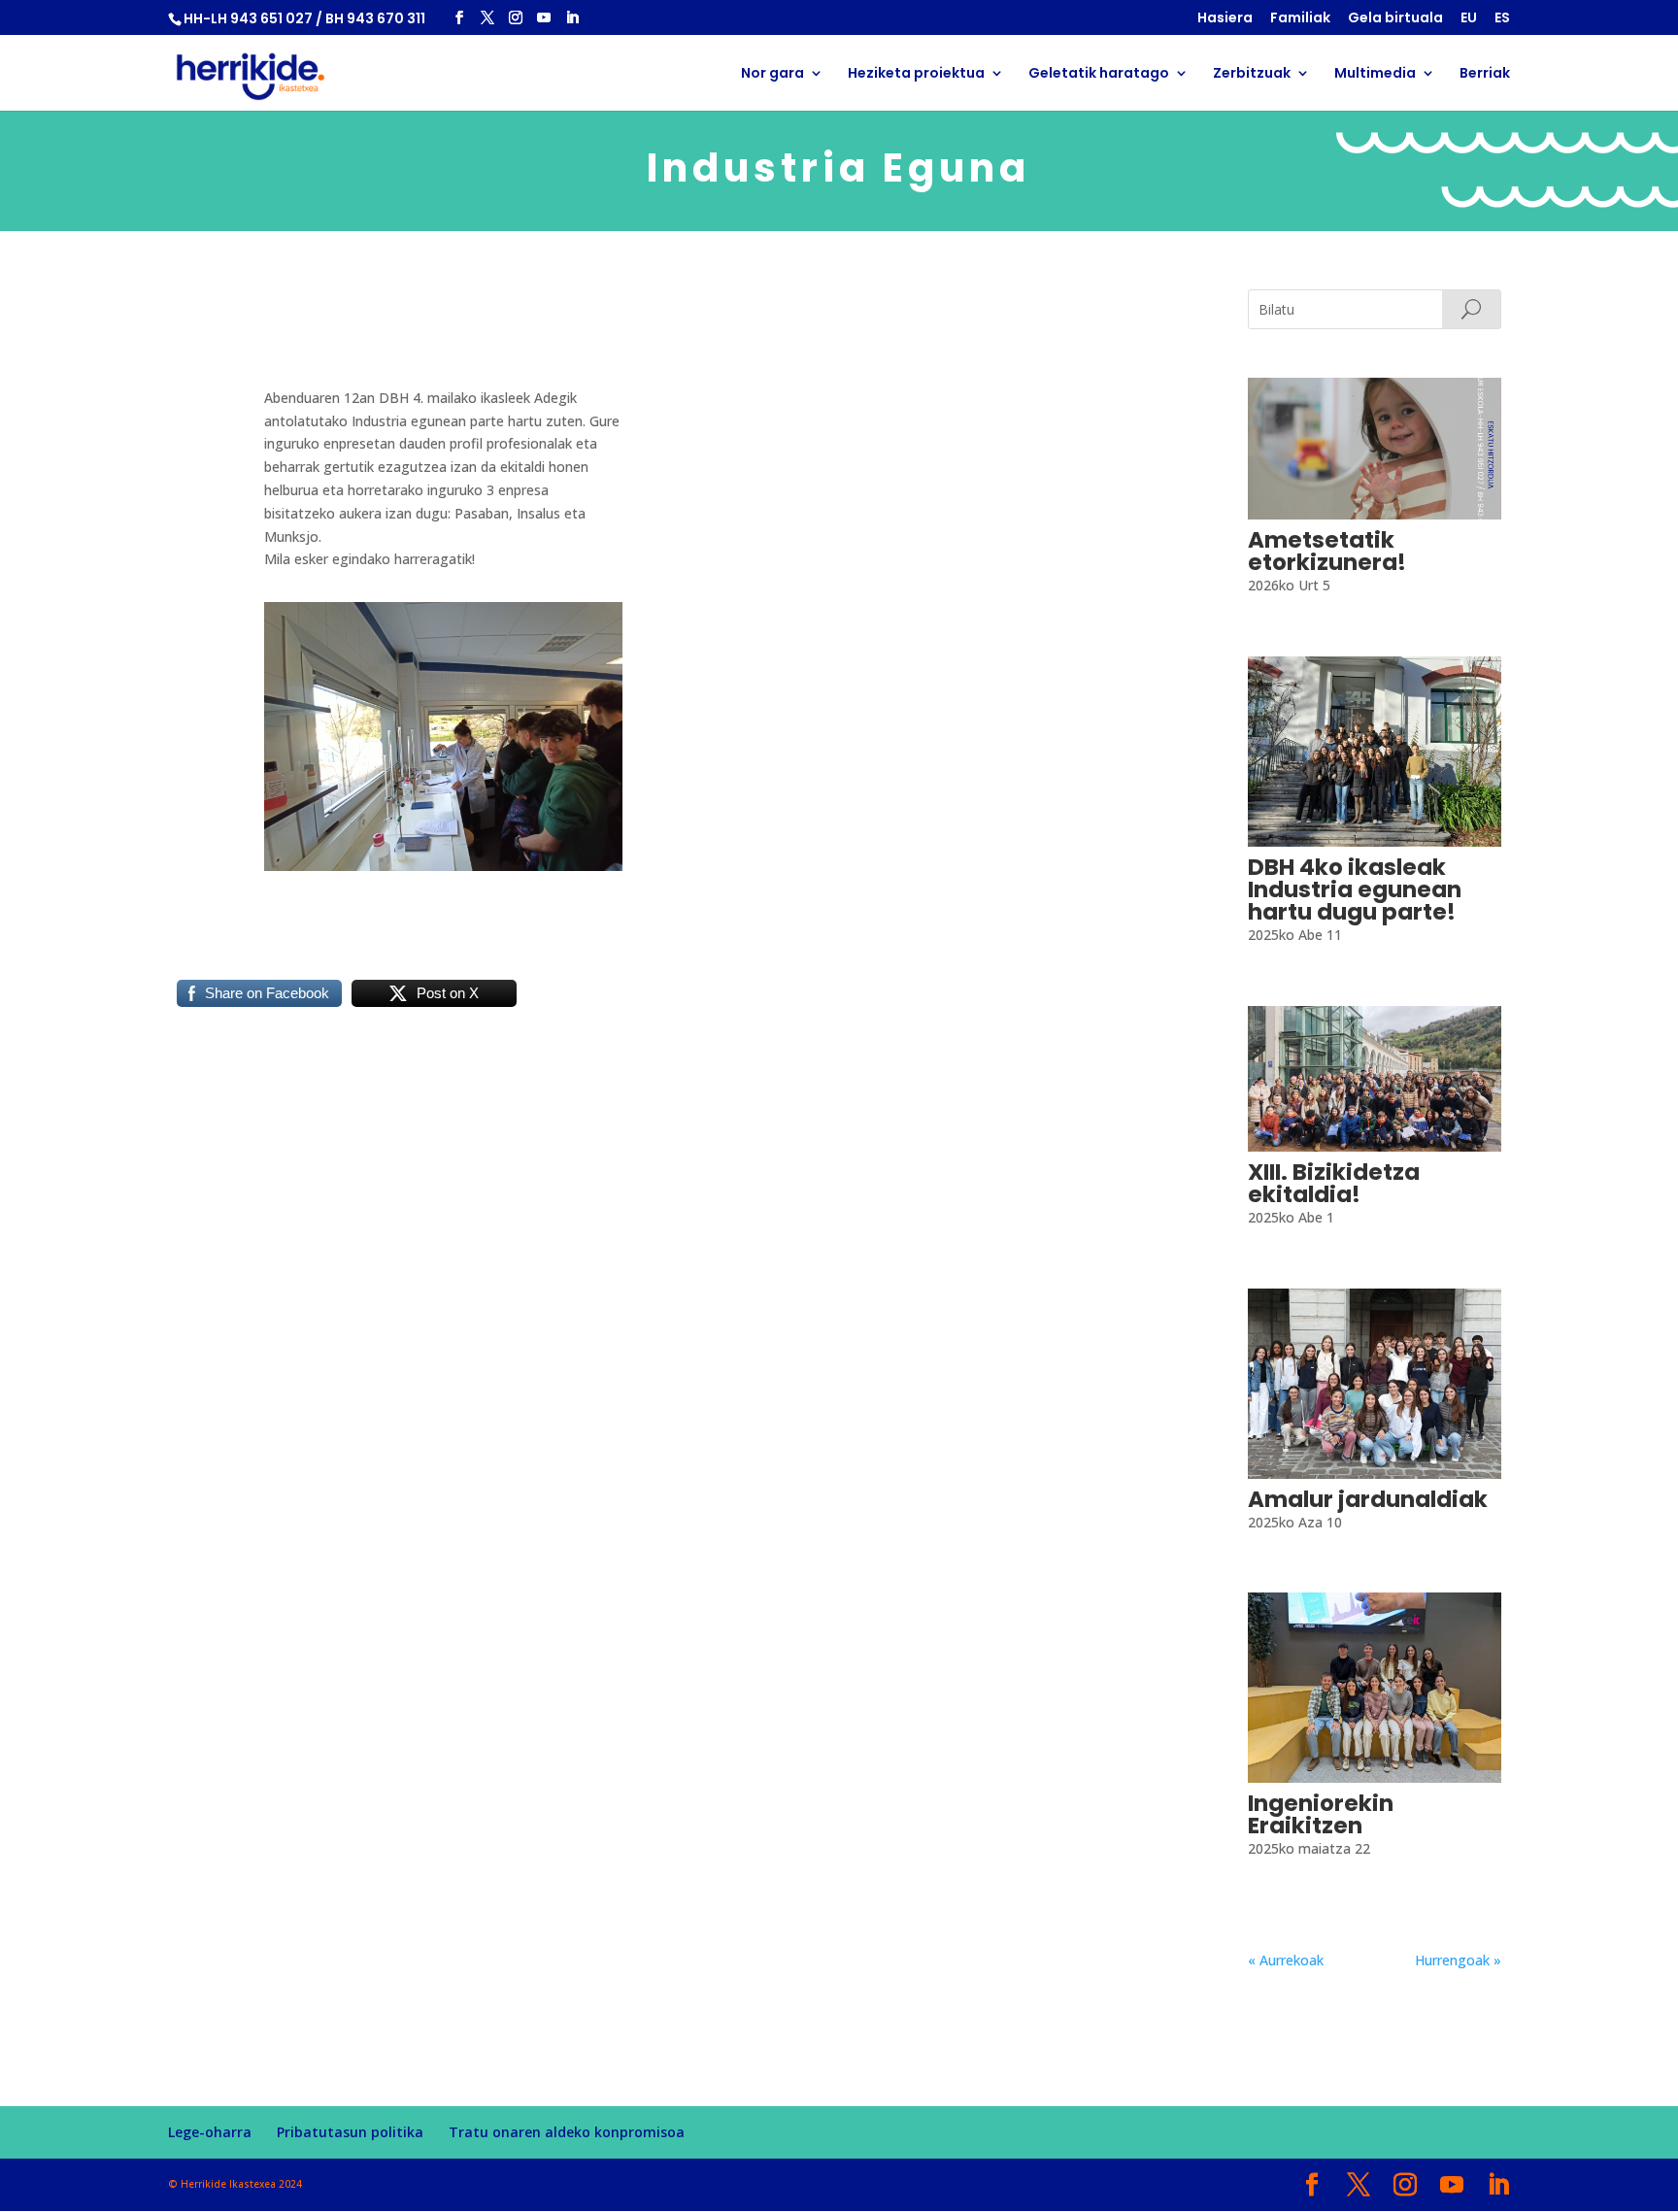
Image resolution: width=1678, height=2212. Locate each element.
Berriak (1485, 74)
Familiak (1300, 19)
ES (1502, 19)
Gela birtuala (1395, 19)
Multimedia (1375, 74)
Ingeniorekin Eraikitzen (1321, 1814)
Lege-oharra (210, 2132)
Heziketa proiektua (916, 74)
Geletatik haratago (1099, 74)
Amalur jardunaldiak (1368, 1499)
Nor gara (772, 74)
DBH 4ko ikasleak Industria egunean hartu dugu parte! (1355, 889)
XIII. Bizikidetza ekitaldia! (1334, 1183)
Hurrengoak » (1458, 1960)
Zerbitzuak (1252, 74)
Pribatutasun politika (350, 2132)
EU (1469, 19)
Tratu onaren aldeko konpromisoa (567, 2132)
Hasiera (1225, 19)
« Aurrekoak (1286, 1960)
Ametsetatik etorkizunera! (1327, 551)
